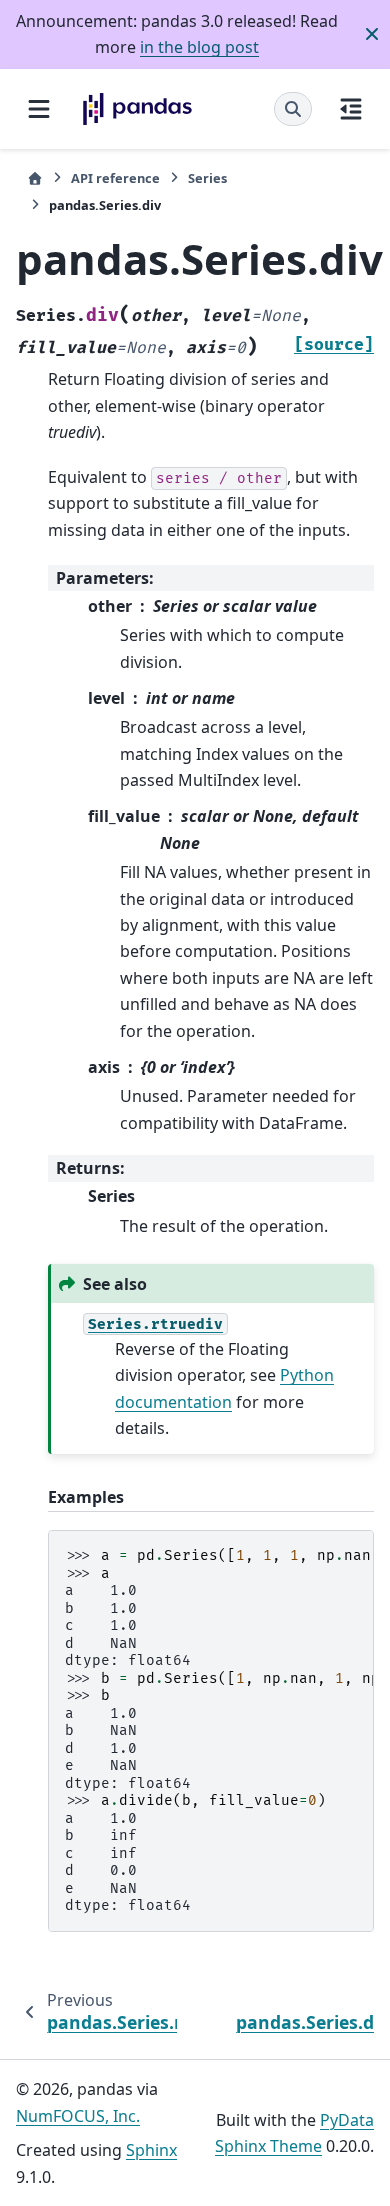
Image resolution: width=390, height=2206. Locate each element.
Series (207, 178)
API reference (115, 178)
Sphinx (151, 2150)
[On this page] (351, 109)
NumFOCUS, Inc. (78, 2116)
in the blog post (199, 47)
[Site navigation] (39, 109)
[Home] (35, 178)
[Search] (293, 109)
